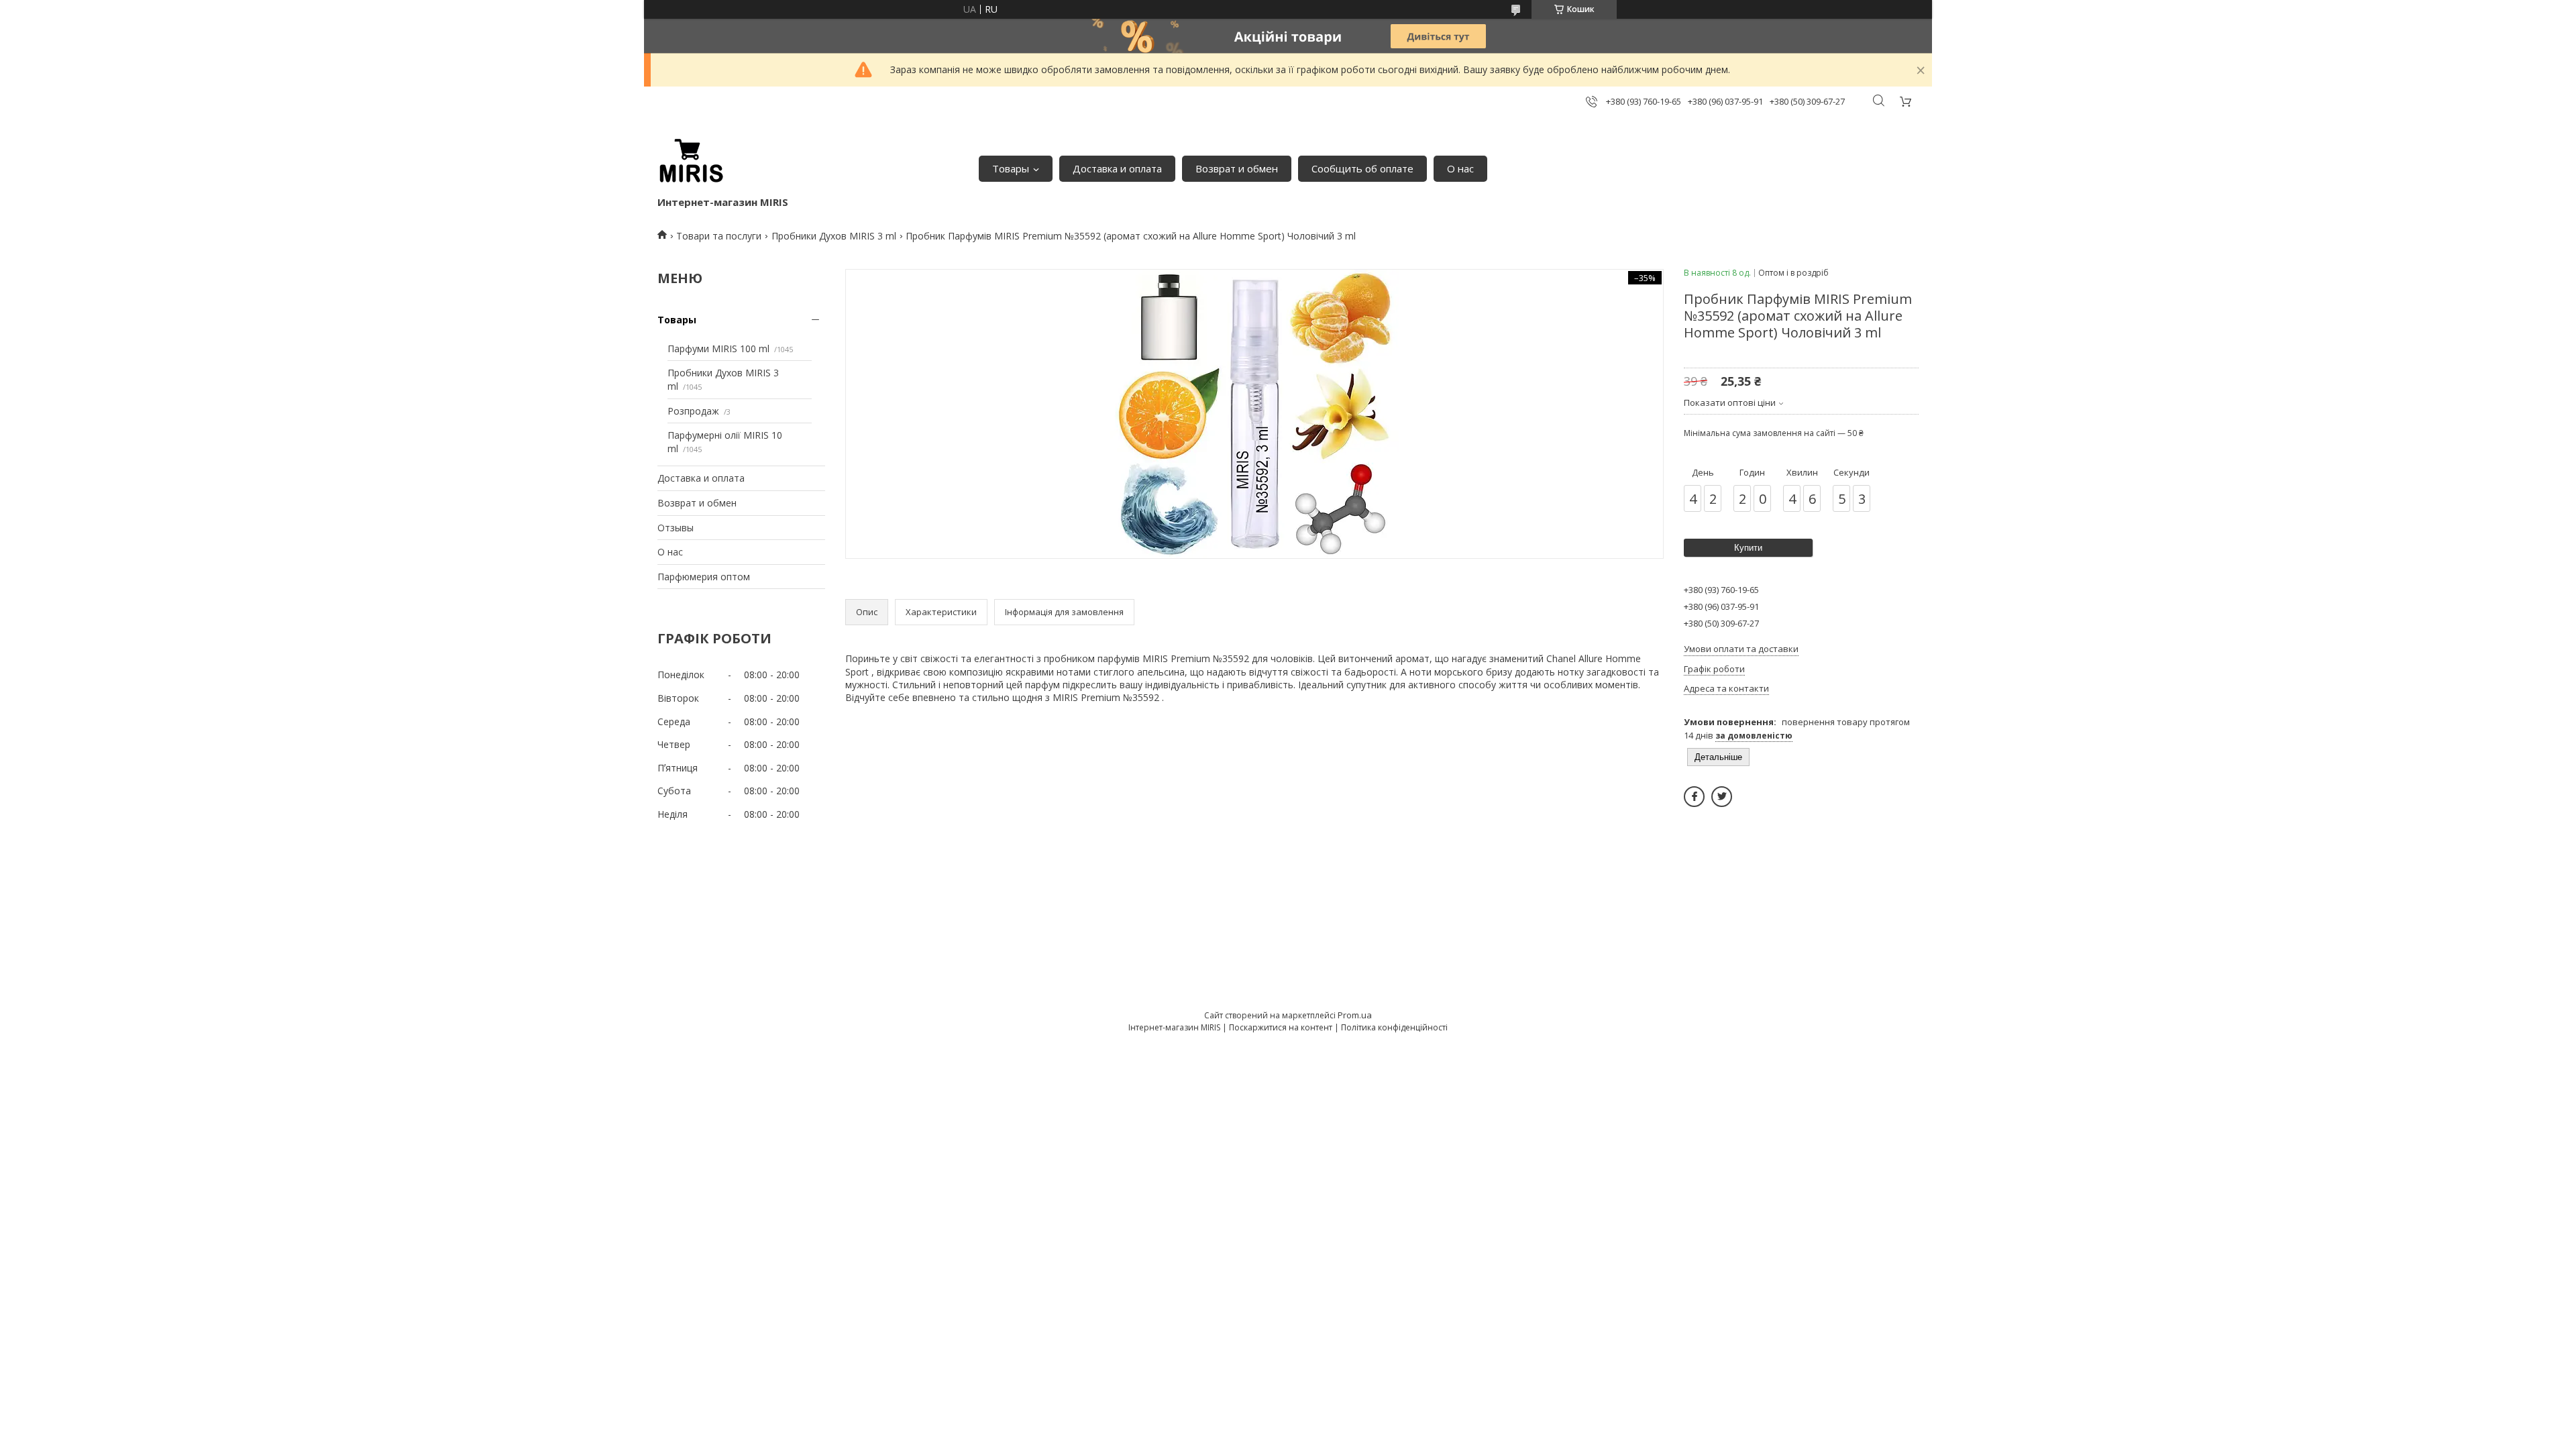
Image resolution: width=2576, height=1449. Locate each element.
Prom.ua (1355, 1015)
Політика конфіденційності (1394, 1027)
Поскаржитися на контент (1281, 1027)
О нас (1460, 168)
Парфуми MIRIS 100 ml (718, 348)
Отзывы (676, 528)
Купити (1748, 548)
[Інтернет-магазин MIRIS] (691, 162)
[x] (1722, 797)
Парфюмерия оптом (704, 577)
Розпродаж (693, 411)
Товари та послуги (719, 236)
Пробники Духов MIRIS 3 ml (834, 236)
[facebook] (1694, 797)
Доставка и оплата (1117, 168)
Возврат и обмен (1237, 168)
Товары (1011, 168)
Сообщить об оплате (1362, 168)
